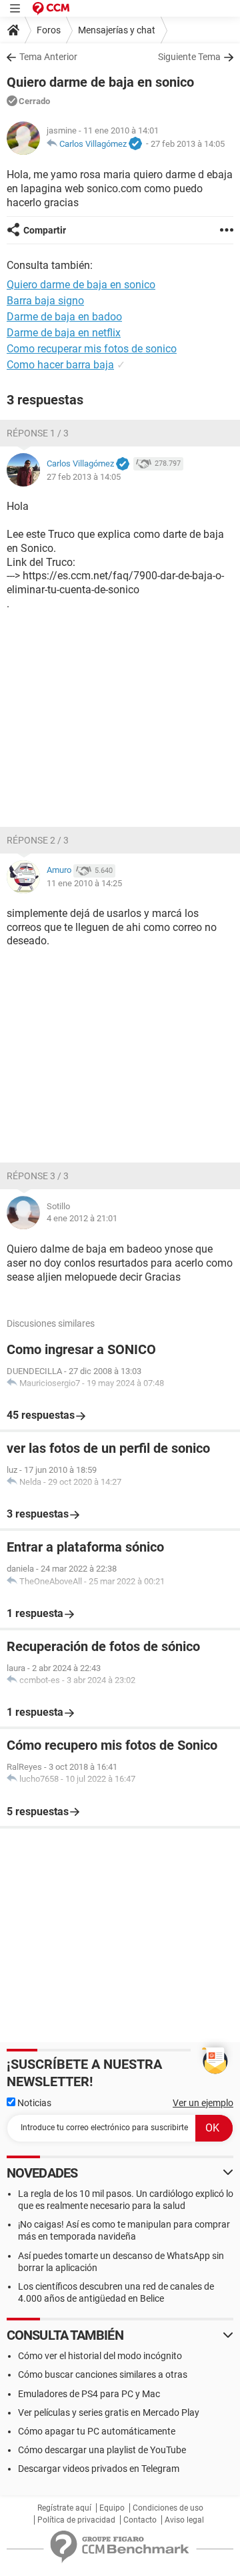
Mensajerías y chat (117, 30)
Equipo (112, 2508)
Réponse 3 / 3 (38, 1176)
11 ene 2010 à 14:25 (84, 883)
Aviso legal (184, 2520)
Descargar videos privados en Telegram (99, 2469)
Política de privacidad (76, 2520)
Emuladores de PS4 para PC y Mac (89, 2394)
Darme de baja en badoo (64, 317)
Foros (49, 30)
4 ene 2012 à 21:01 (82, 1218)
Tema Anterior (48, 57)
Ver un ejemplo (203, 2103)
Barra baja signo (45, 301)
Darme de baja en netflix (64, 333)
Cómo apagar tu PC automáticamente (97, 2431)
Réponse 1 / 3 (38, 433)
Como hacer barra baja (60, 365)
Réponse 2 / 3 (38, 840)
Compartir (45, 230)
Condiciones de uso (168, 2508)
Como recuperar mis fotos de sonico (92, 349)
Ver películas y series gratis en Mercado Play (109, 2412)
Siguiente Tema (189, 57)
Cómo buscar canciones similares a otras (103, 2374)
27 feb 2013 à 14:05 (188, 144)
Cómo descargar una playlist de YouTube (102, 2450)
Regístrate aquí (64, 2508)
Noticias (33, 2103)
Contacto (140, 2520)
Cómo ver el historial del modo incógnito (100, 2356)
